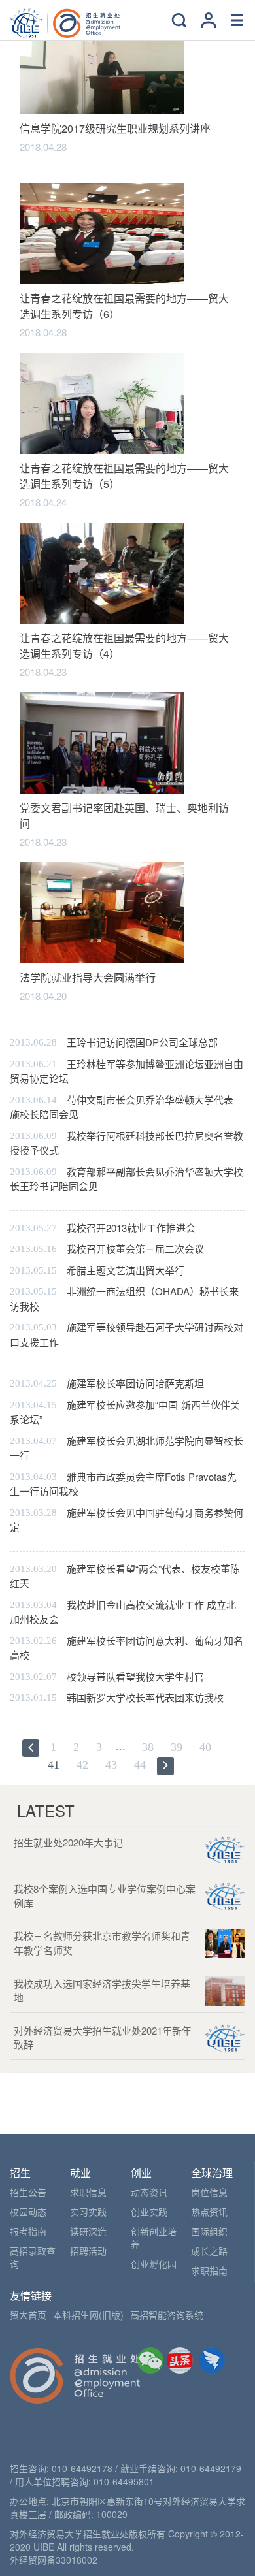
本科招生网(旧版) (88, 2315)
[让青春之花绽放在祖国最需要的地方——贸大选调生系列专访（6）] (102, 232)
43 (111, 1765)
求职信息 (88, 2192)
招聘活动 (88, 2251)
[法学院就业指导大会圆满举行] (102, 911)
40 (205, 1747)
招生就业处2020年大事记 (68, 1842)
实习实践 (88, 2212)
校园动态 (28, 2212)
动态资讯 (149, 2192)
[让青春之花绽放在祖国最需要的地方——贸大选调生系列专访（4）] (102, 572)
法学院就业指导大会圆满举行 (88, 977)
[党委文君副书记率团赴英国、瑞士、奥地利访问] (102, 742)
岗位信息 (209, 2192)
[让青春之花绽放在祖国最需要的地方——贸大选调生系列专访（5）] (102, 402)
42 (82, 1765)
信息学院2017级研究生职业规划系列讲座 (115, 128)
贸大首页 (28, 2315)
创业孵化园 (154, 2264)
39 (177, 1747)
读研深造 (88, 2231)
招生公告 (28, 2192)
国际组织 (209, 2231)
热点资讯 (209, 2212)
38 (148, 1747)
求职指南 (209, 2270)
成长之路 (209, 2251)
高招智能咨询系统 (167, 2315)
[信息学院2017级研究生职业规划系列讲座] (102, 62)
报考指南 (28, 2231)
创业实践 (149, 2212)
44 (140, 1765)
